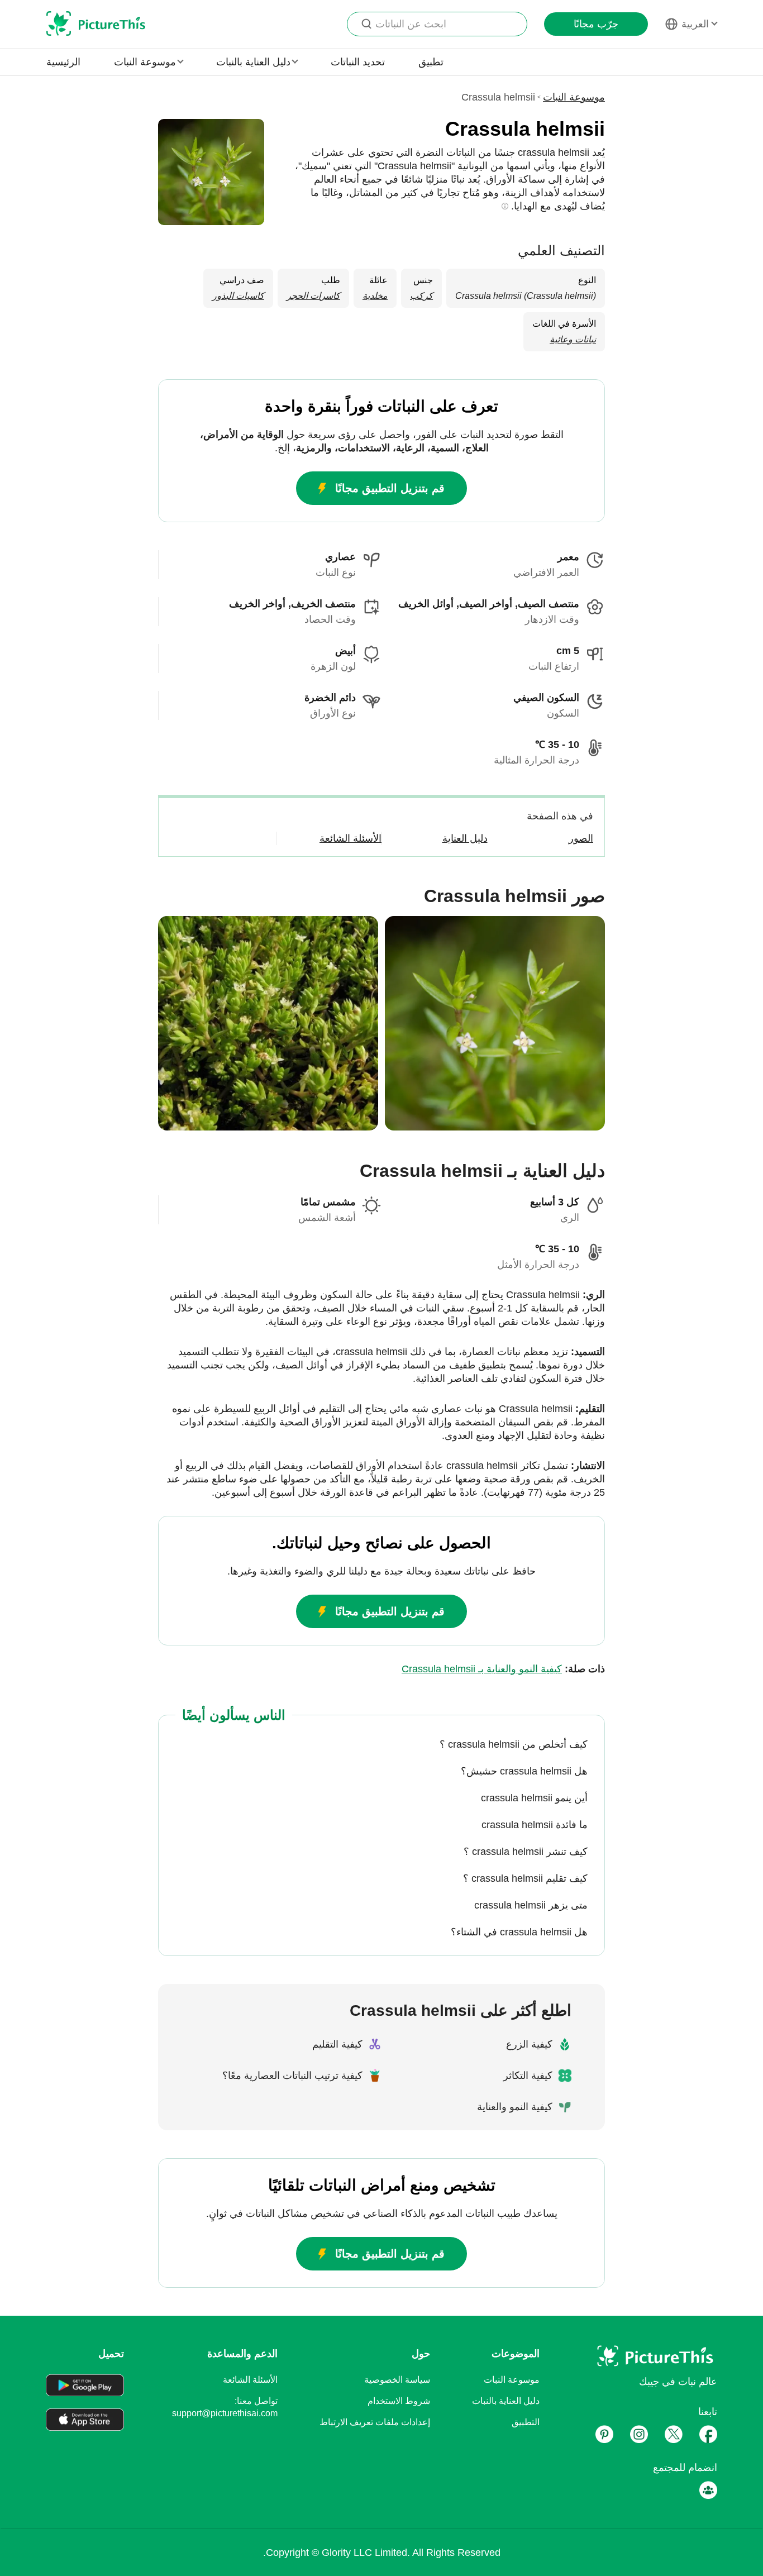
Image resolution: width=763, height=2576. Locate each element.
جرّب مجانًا (596, 24)
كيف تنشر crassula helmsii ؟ (526, 1852)
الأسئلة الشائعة (250, 2380)
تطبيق (431, 62)
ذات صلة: (503, 1669)
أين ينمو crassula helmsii (534, 1798)
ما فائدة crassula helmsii (535, 1825)
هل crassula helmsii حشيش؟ (524, 1771)
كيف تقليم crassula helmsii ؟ (525, 1878)
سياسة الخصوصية (397, 2380)
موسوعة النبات (574, 97)
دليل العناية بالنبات (506, 2401)
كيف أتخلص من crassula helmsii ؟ (514, 1744)
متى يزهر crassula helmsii (531, 1905)
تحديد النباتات (358, 62)
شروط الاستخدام (399, 2401)
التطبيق (526, 2422)
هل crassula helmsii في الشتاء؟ (519, 1932)
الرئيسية (63, 62)
